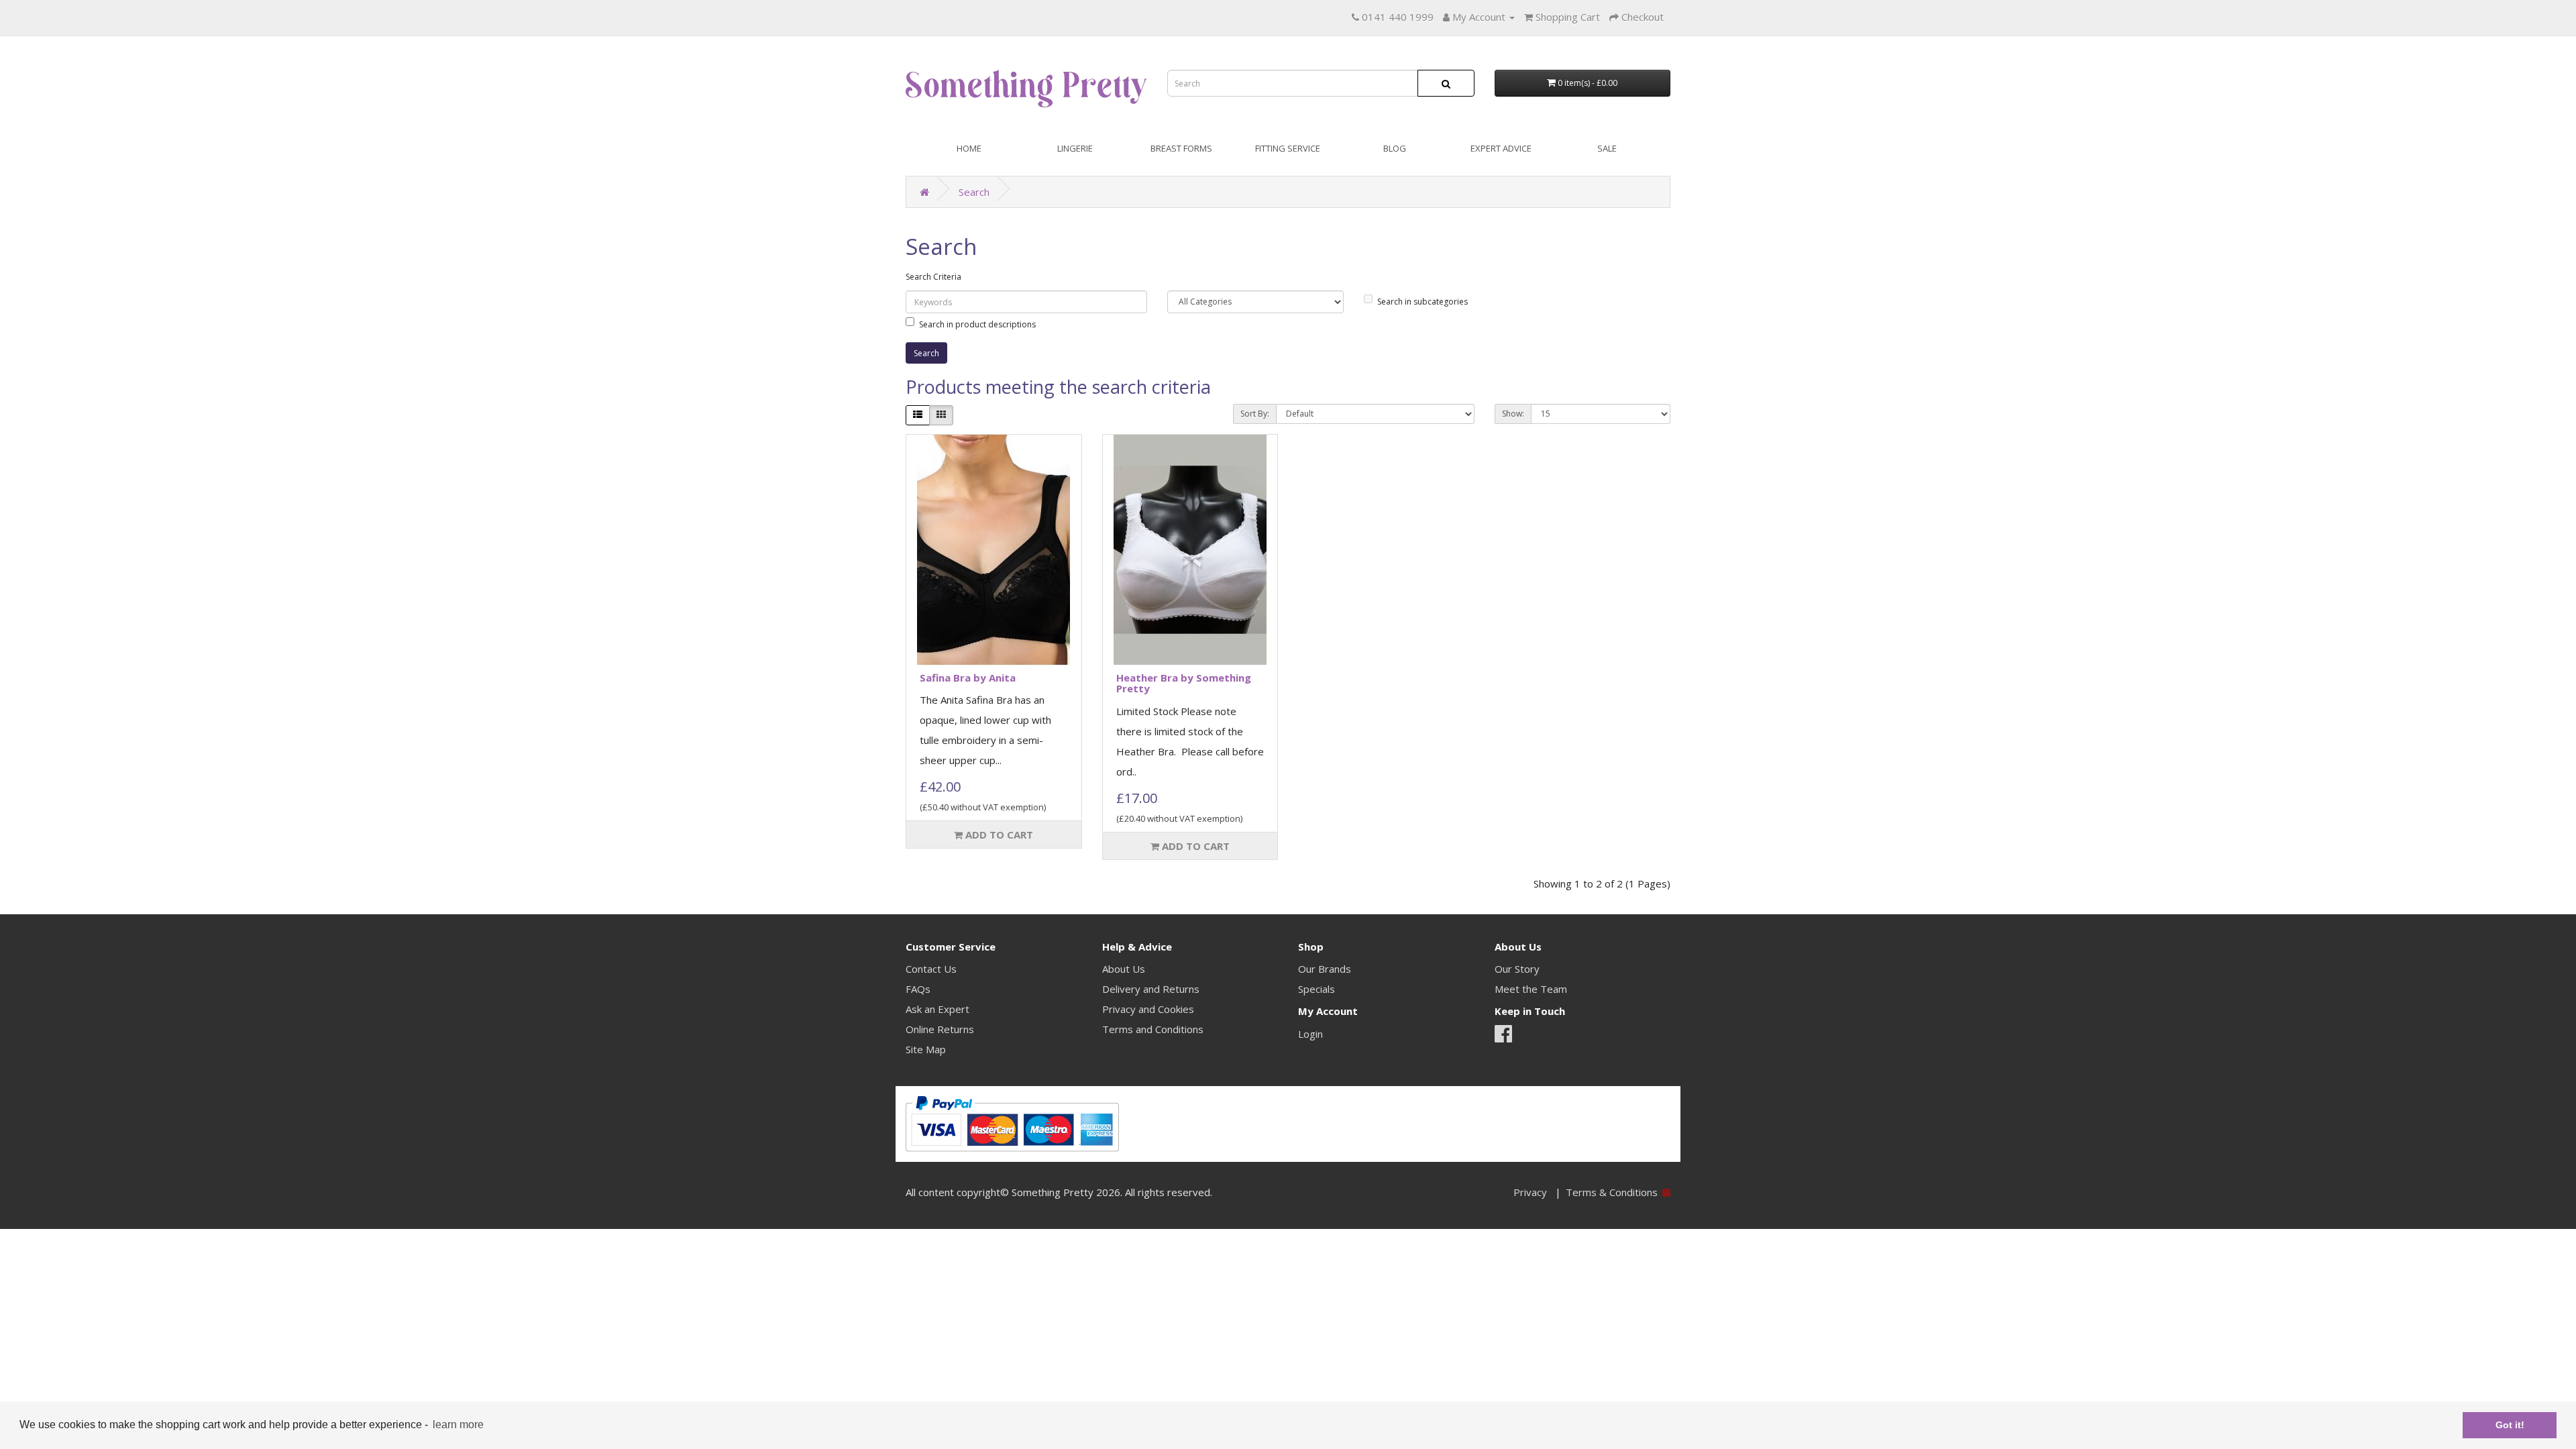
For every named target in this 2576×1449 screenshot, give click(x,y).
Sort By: (1255, 414)
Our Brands (1325, 969)
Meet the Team (1531, 989)
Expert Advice (1501, 148)
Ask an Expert (937, 1009)
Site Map (926, 1049)
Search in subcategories (1423, 302)
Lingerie (1075, 148)
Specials (1317, 989)
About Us (1124, 969)
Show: (1513, 414)
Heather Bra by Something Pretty (1184, 683)
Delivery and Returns (1151, 989)
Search (974, 192)
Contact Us (931, 969)
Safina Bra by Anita (968, 678)
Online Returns (940, 1029)
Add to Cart (998, 835)
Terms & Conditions (1612, 1192)
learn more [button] (458, 1425)
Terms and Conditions (1153, 1029)
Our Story (1517, 969)
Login (1310, 1034)
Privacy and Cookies (1148, 1009)
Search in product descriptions (977, 324)
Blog (1395, 148)
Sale (1607, 148)
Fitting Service (1288, 148)
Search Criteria (933, 277)
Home (969, 148)
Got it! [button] (2510, 1425)
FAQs (918, 989)
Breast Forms (1181, 148)
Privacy (1530, 1192)
